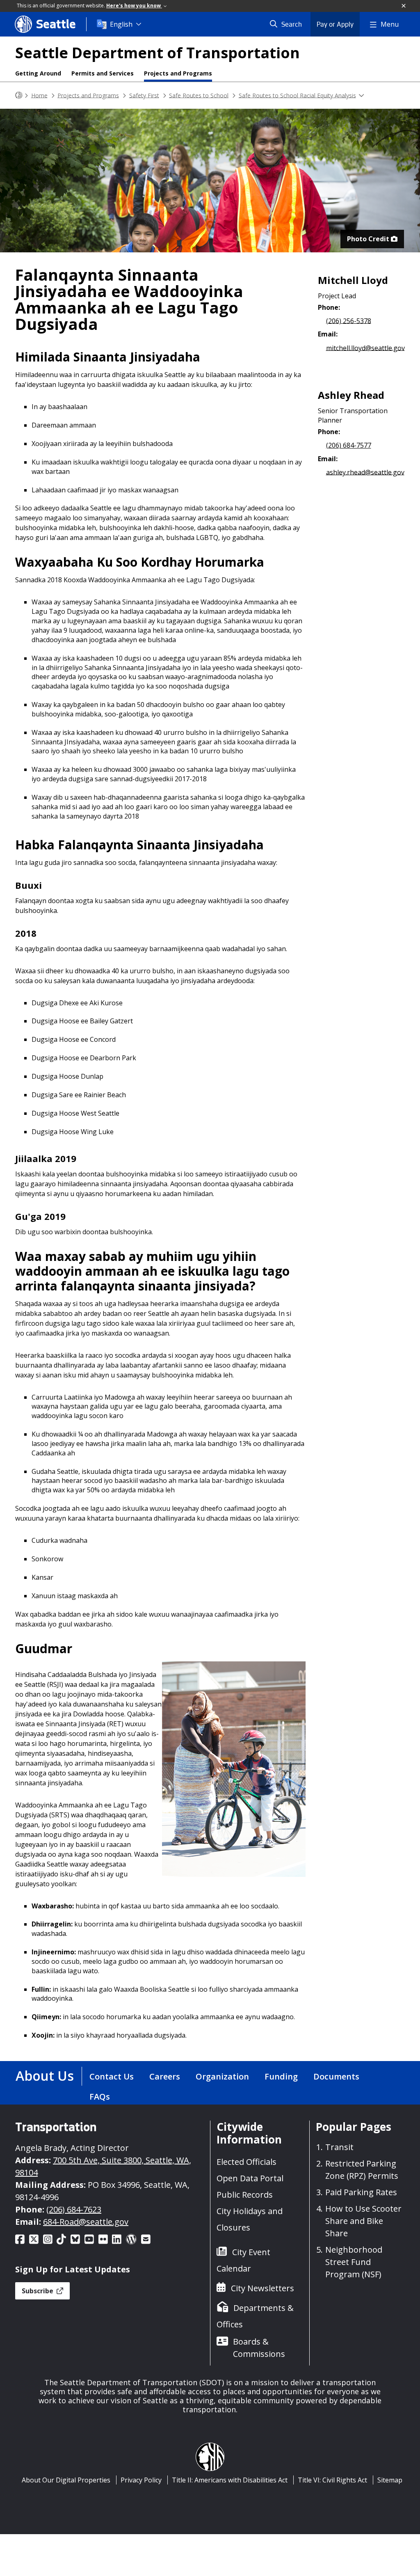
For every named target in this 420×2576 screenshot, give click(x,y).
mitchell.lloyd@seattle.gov (365, 348)
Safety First (144, 95)
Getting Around (38, 73)
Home (39, 95)
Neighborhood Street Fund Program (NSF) (354, 2262)
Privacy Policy (141, 2480)
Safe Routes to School (199, 95)
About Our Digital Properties (66, 2480)
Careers (165, 2076)
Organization (222, 2076)
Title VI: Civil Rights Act (332, 2480)
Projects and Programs (178, 73)
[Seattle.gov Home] (19, 95)
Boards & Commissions (259, 2348)
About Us (45, 2076)
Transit (339, 2147)
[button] (404, 6)
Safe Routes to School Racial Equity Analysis (297, 95)
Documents (336, 2076)
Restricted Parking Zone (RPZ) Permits (362, 2170)
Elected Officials (247, 2162)
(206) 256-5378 (349, 320)
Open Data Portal (250, 2178)
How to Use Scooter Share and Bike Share (363, 2221)
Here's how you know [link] (134, 6)
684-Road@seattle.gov (86, 2222)
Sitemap (390, 2480)
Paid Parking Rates (361, 2192)
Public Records (245, 2195)
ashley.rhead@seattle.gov (365, 472)
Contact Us (112, 2076)
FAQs (100, 2097)
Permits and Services (103, 73)
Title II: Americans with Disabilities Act (230, 2480)
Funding (281, 2076)
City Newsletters (262, 2288)
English (121, 24)
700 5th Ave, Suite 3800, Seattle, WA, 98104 (103, 2166)
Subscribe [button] (38, 2291)
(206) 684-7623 (74, 2209)
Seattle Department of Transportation (157, 53)
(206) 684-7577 (349, 445)
